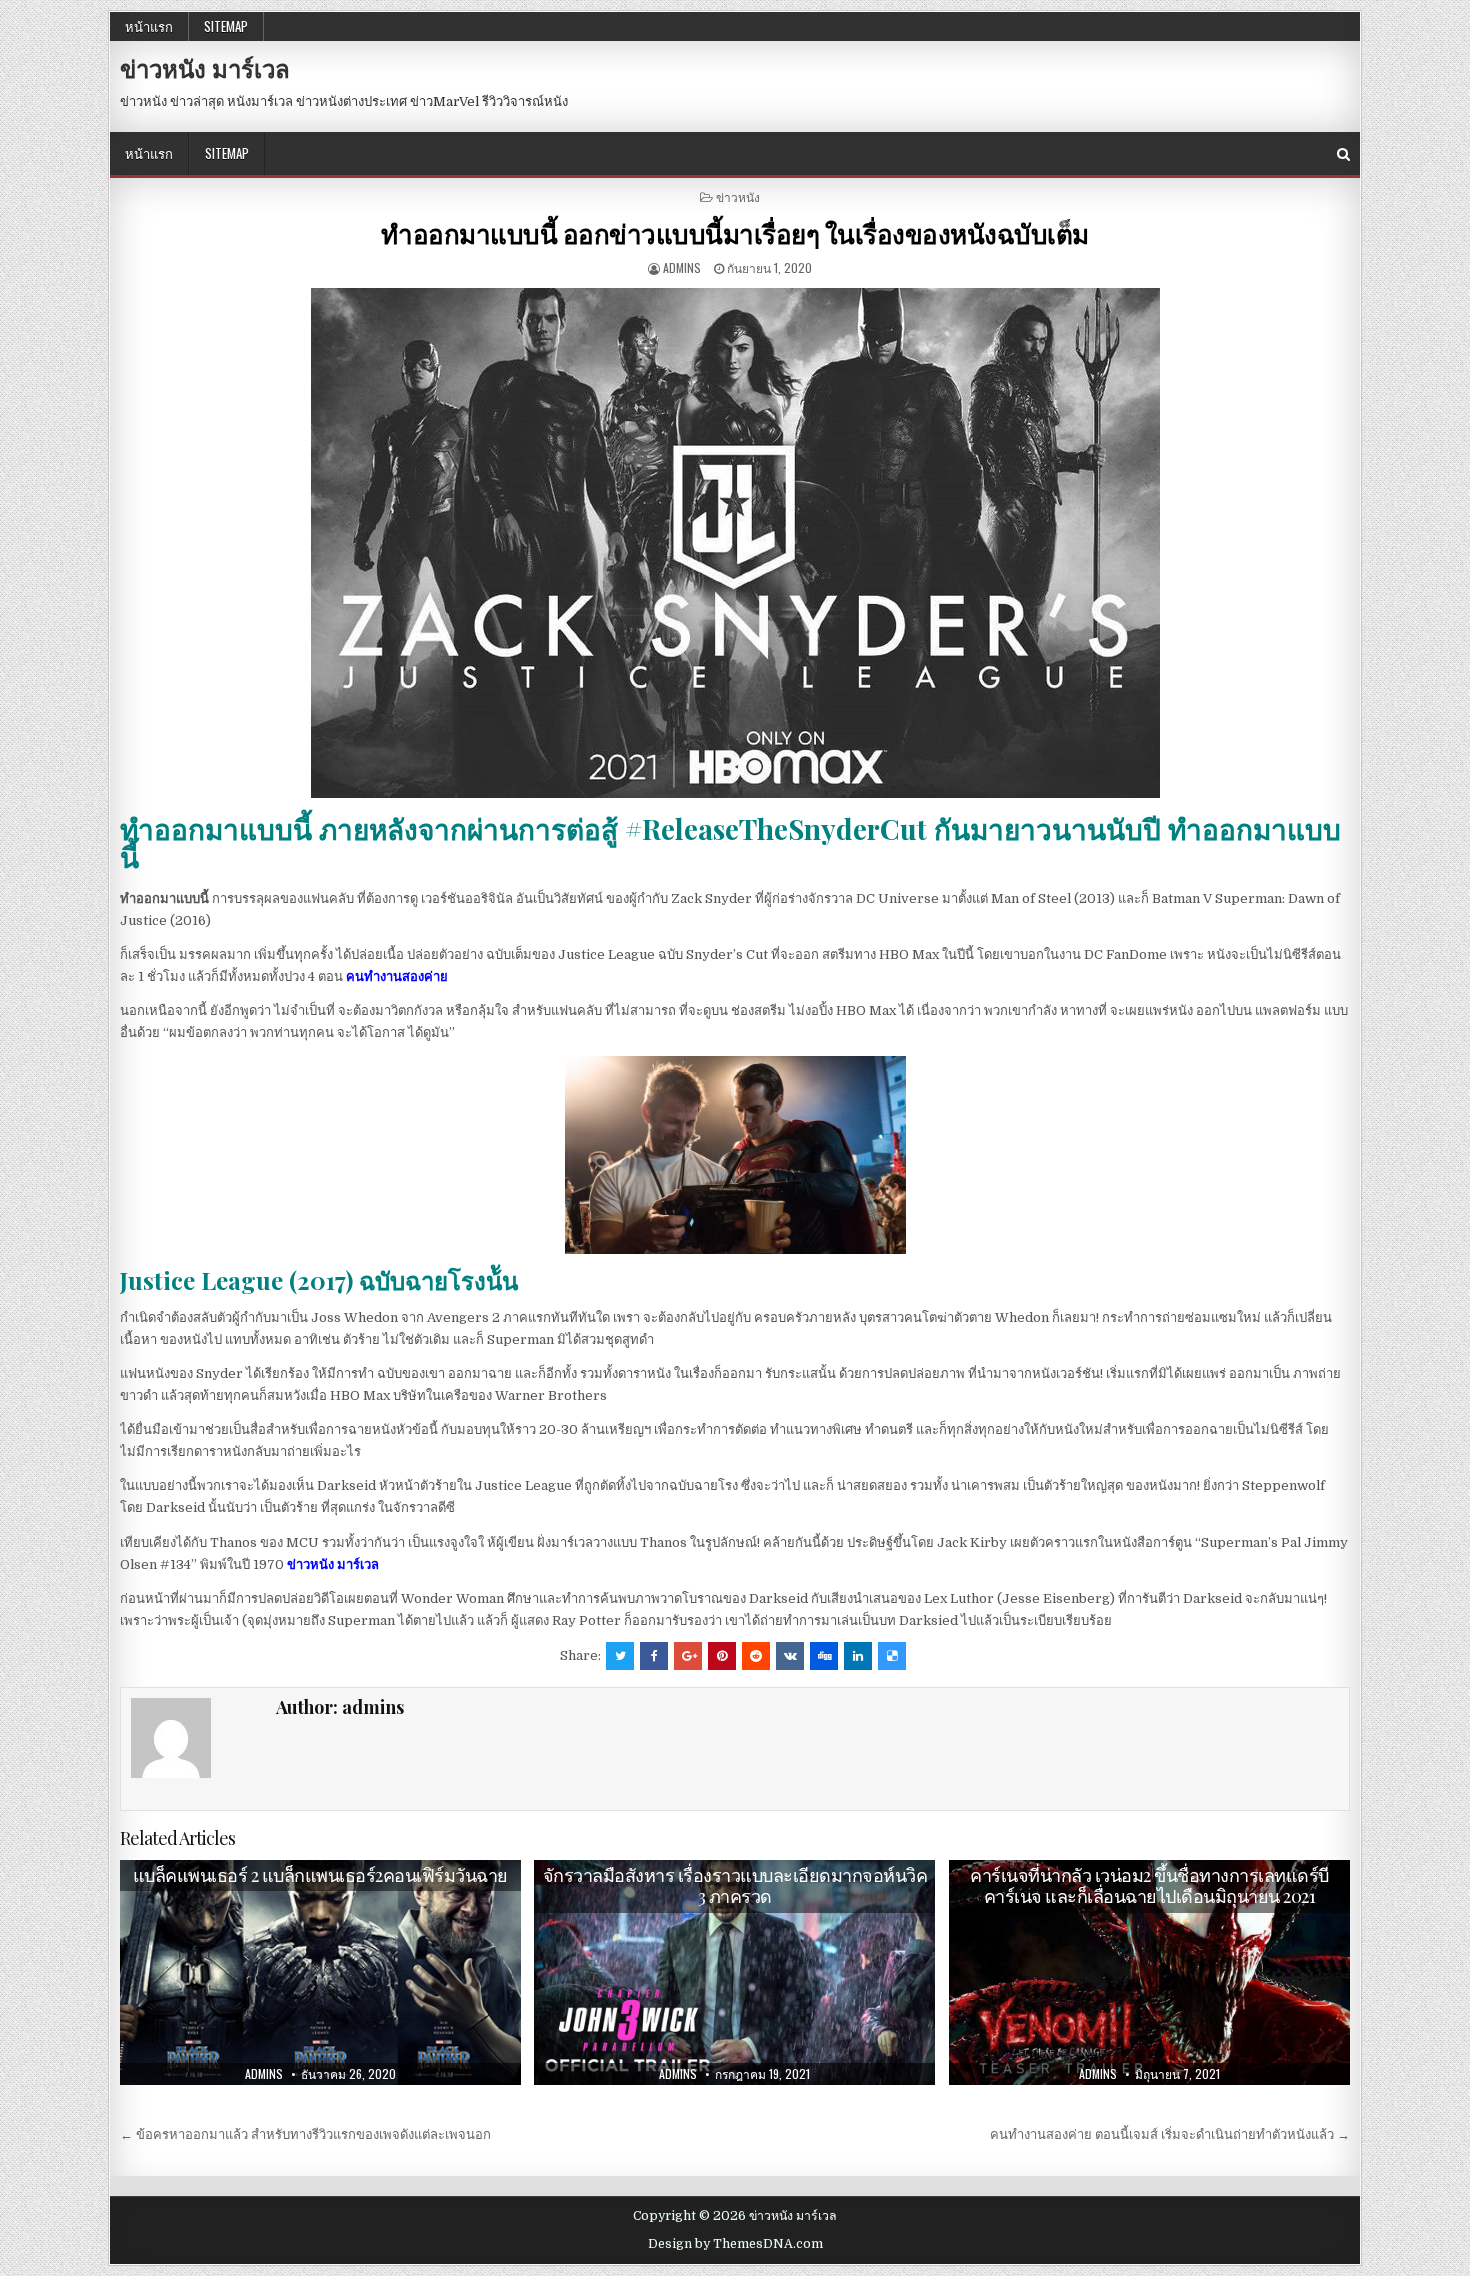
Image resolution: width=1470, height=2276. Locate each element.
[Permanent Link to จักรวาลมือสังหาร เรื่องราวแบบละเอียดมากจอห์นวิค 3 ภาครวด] (734, 1973)
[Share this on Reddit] (756, 1656)
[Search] (1343, 154)
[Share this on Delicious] (892, 1656)
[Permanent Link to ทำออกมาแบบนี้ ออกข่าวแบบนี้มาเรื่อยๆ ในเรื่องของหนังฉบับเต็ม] (735, 543)
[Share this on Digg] (824, 1656)
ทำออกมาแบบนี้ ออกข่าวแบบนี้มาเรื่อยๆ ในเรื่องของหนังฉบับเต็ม (735, 233)
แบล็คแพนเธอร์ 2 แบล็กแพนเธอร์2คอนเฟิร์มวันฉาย (320, 1875)
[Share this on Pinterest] (722, 1656)
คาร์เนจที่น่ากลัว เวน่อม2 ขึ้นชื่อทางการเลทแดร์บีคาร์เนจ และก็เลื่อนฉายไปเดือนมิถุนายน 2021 (1149, 1886)
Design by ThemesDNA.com (735, 2244)
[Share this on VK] (790, 1656)
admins (682, 267)
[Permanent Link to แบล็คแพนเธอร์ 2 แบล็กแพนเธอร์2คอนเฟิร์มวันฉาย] (320, 1972)
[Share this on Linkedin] (858, 1656)
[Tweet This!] (620, 1656)
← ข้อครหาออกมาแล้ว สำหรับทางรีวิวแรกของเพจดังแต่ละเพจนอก (305, 2134)
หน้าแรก (149, 26)
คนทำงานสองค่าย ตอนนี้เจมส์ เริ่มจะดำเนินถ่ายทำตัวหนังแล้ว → (1170, 2134)
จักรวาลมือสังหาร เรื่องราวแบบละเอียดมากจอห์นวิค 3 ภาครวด (735, 1886)
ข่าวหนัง (738, 196)
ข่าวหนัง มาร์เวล (205, 68)
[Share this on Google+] (688, 1656)
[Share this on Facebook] (654, 1656)
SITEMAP (226, 26)
